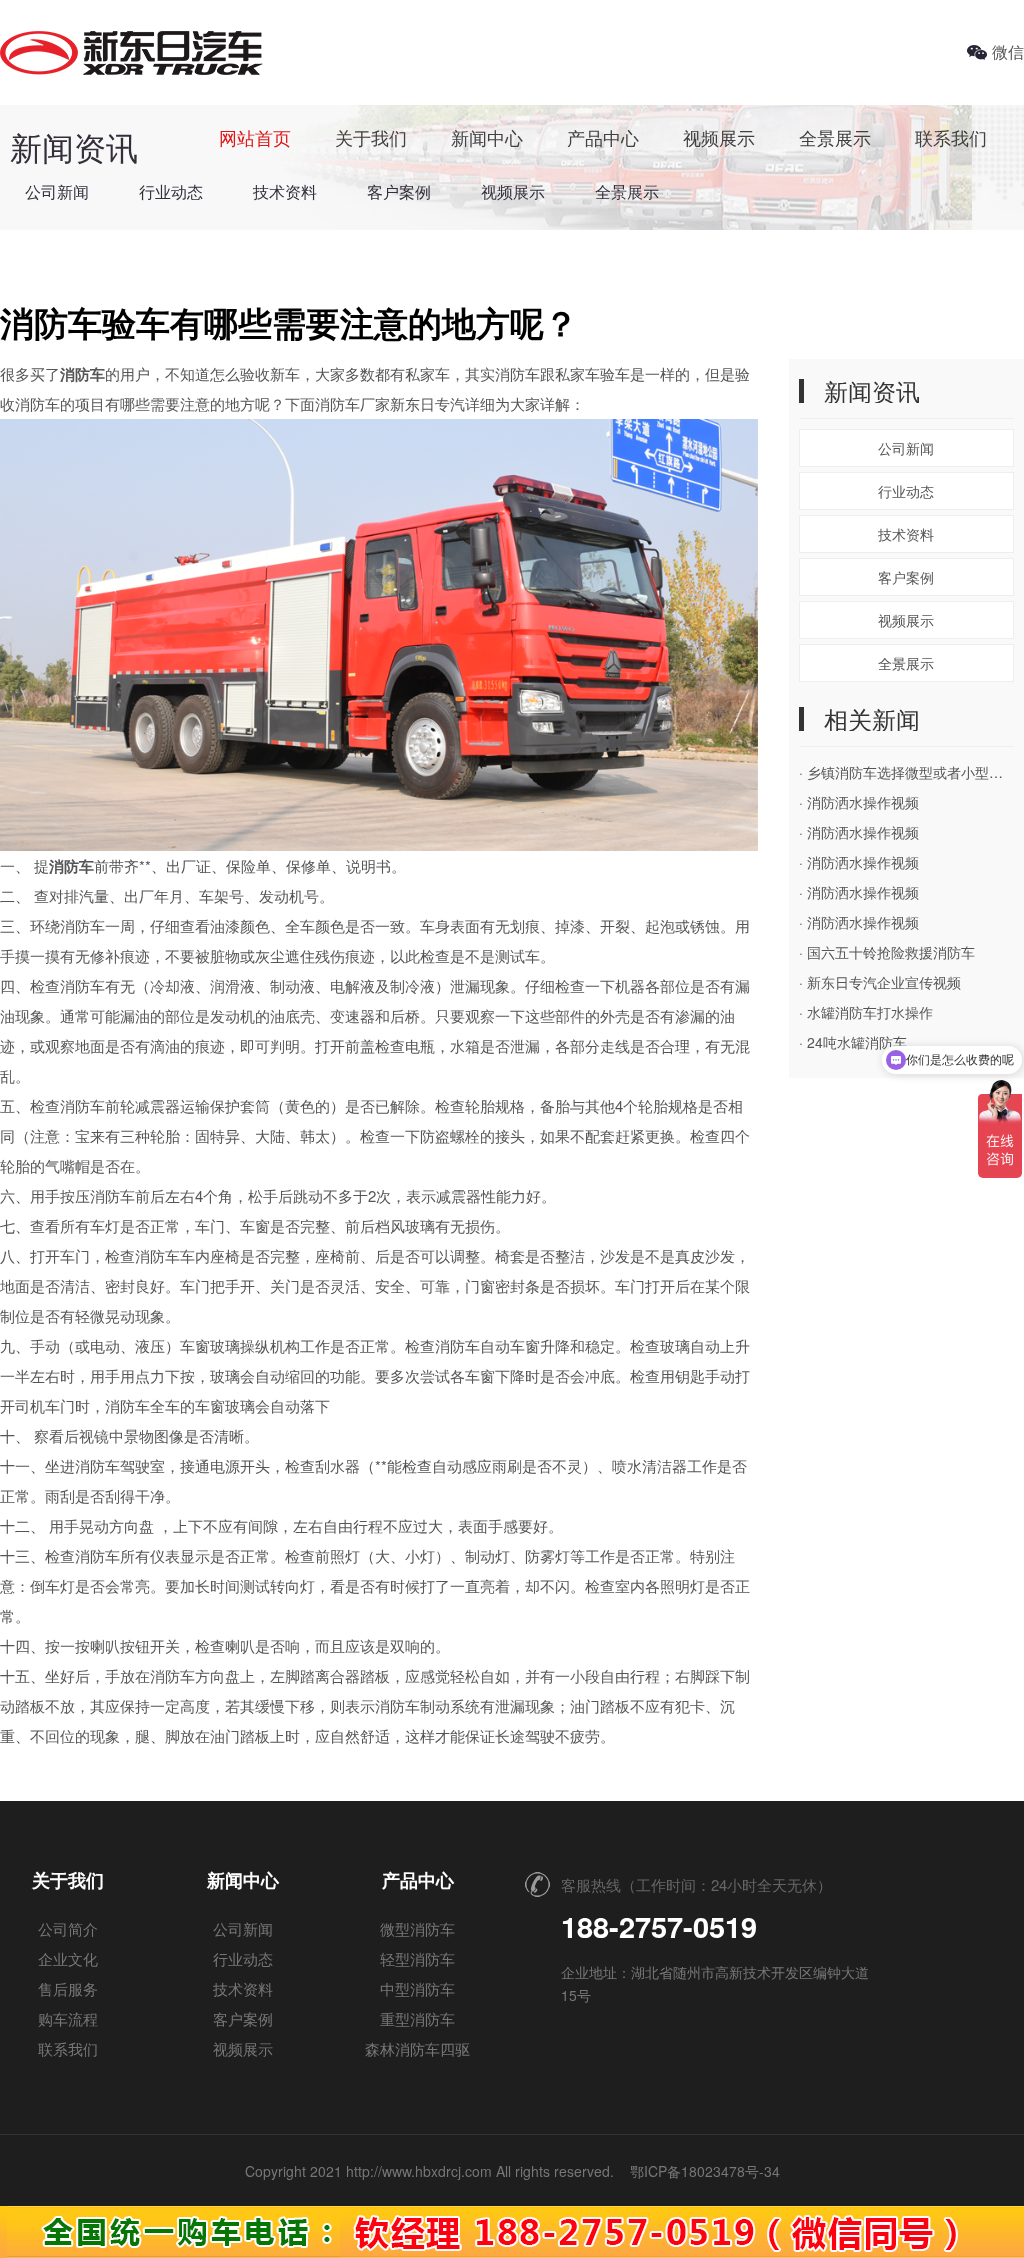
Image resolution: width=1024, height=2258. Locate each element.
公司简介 (68, 1928)
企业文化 (68, 1958)
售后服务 (68, 1988)
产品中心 (603, 137)
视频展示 (719, 137)
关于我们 (371, 137)
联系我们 (951, 137)
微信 (1008, 51)
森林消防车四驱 (417, 2048)
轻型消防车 (417, 1958)
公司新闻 (57, 191)
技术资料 (285, 191)
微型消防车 (417, 1928)
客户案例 (399, 191)
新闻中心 (487, 137)
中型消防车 (417, 1988)
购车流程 (68, 2018)
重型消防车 (417, 2018)
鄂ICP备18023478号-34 (705, 2171)
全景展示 (835, 137)
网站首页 (255, 137)
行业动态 (171, 191)
